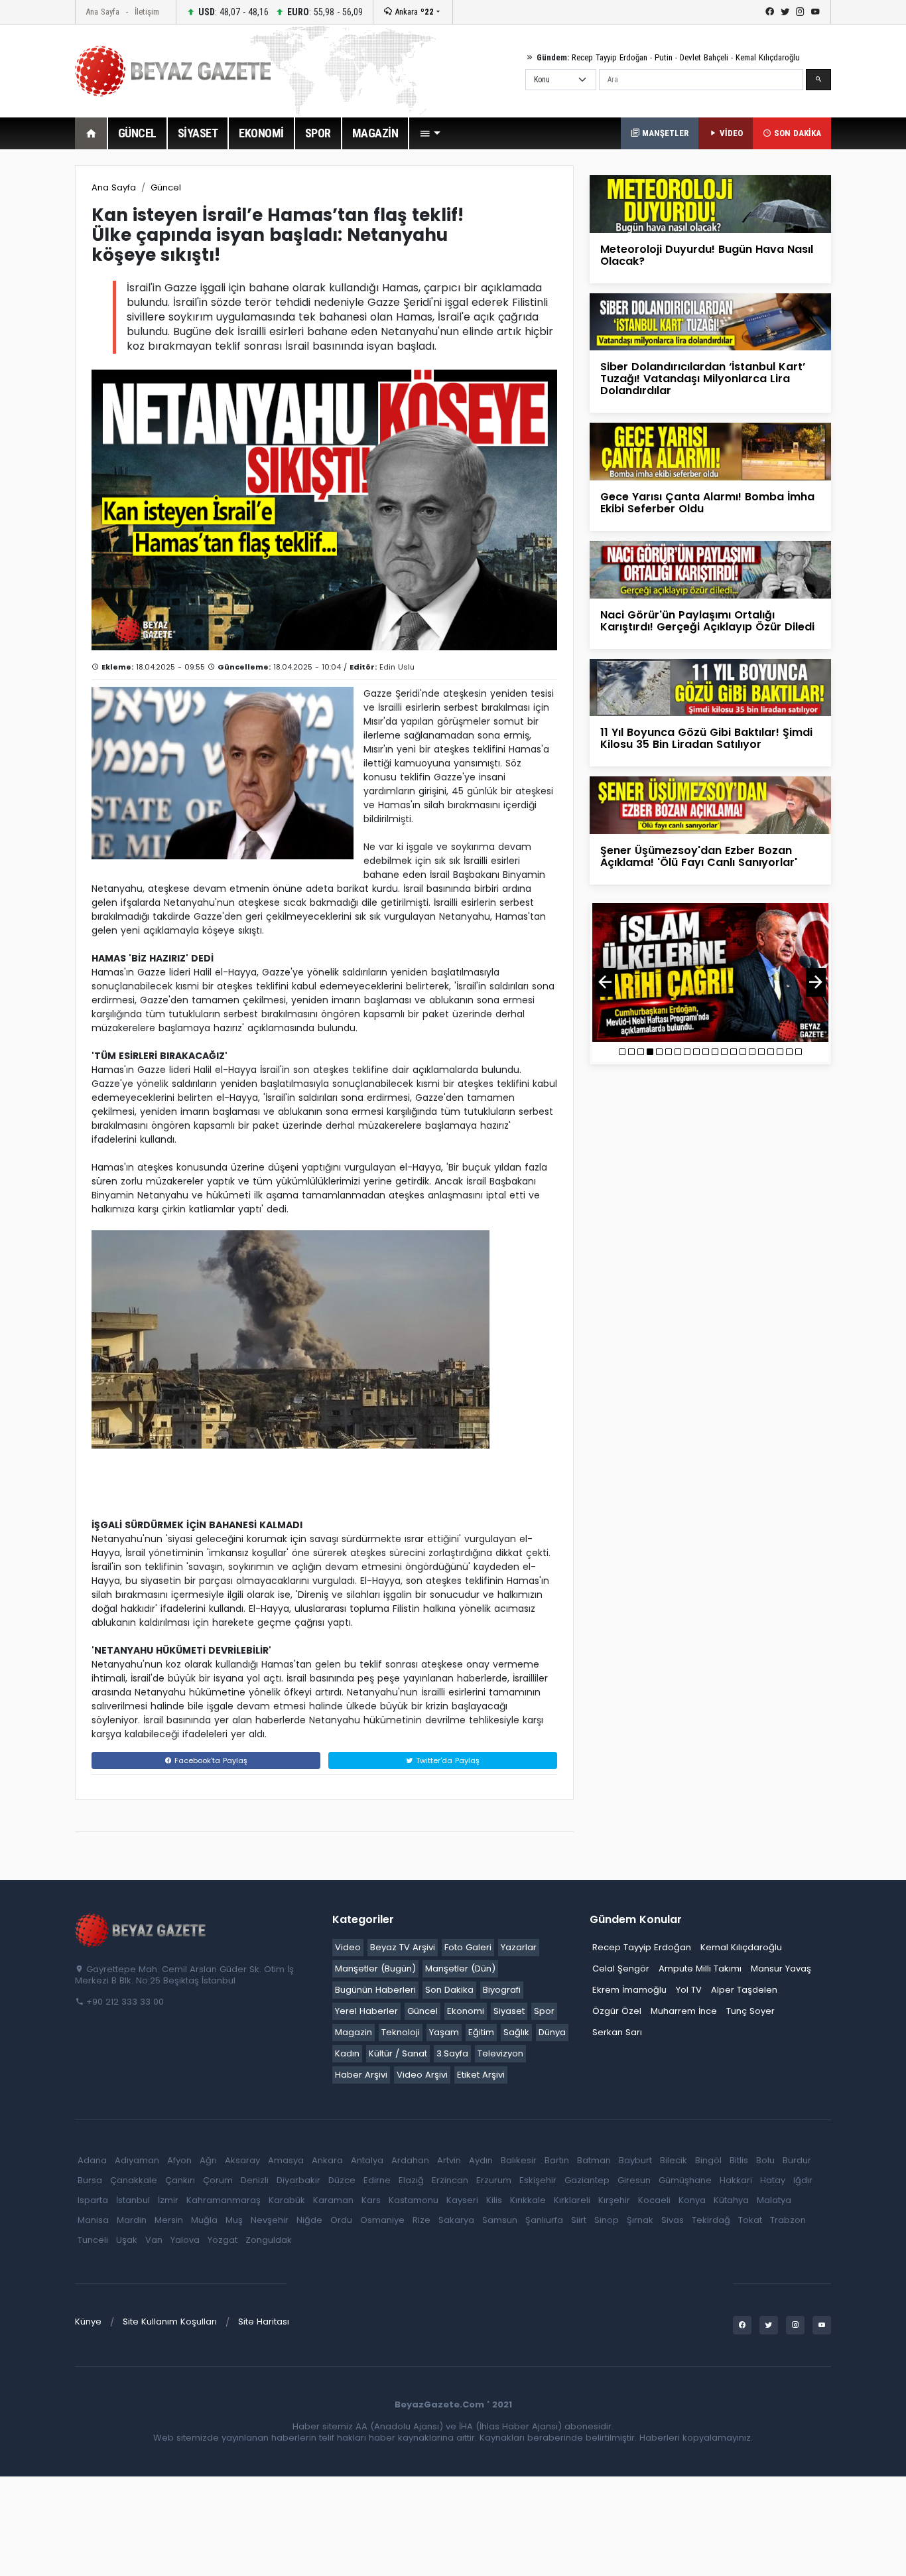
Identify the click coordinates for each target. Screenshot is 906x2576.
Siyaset (509, 2011)
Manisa (93, 2220)
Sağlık (516, 2032)
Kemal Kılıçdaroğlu (768, 57)
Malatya (774, 2200)
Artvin (449, 2160)
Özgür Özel (617, 2011)
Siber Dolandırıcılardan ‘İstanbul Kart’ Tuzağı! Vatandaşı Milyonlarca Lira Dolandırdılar (703, 379)
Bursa (90, 2180)
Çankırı (180, 2180)
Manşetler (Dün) (460, 1968)
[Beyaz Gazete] (141, 1930)
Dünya (552, 2032)
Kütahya (731, 2200)
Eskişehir (538, 2180)
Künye (88, 2322)
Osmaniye (382, 2220)
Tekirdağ (711, 2220)
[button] (430, 133)
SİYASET (198, 133)
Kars (371, 2200)
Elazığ (411, 2180)
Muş (234, 2220)
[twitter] (785, 12)
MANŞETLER (664, 133)
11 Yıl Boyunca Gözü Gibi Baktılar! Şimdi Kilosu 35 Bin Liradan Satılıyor (706, 738)
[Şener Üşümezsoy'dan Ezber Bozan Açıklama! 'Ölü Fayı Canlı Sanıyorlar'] (710, 805)
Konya (692, 2200)
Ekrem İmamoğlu (629, 1990)
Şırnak (640, 2220)
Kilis (494, 2200)
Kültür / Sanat (398, 2053)
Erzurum (494, 2180)
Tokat (750, 2220)
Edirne (377, 2180)
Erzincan (450, 2180)
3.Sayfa (452, 2053)
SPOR (318, 133)
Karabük (287, 2200)
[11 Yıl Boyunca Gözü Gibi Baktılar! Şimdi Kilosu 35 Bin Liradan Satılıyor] (710, 686)
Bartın (557, 2160)
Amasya (286, 2160)
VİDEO (730, 133)
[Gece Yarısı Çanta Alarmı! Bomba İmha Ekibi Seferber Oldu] (710, 451)
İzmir (168, 2200)
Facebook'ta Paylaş (210, 1760)
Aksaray (242, 2160)
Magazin (354, 2032)
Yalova (185, 2240)
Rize (421, 2220)
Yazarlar (519, 1947)
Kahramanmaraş (224, 2200)
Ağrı (208, 2160)
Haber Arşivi (361, 2075)
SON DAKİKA (796, 133)
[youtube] (815, 12)
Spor (544, 2011)
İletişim (147, 12)
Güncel (166, 187)
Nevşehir (270, 2220)
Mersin (169, 2220)
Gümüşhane (685, 2180)
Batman (594, 2160)
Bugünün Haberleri (375, 1990)
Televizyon (500, 2053)
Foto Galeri (468, 1947)
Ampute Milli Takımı (700, 1968)
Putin (664, 57)
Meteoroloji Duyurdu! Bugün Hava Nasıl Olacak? (707, 255)
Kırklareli (572, 2200)
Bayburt (635, 2160)
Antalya (367, 2160)
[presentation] (605, 982)
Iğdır (803, 2180)
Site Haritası (264, 2322)
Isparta (93, 2200)
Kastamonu (414, 2200)
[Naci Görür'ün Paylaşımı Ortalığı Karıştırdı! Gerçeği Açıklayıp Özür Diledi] (710, 569)
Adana (92, 2160)
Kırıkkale (528, 2200)
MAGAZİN (375, 133)
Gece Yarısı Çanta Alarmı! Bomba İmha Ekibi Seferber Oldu (707, 503)
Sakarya (456, 2220)
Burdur (797, 2160)
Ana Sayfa (102, 12)
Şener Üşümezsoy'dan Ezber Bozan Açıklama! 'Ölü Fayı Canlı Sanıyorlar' (699, 856)
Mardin (132, 2220)
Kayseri (462, 2200)
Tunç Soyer (750, 2011)
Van (154, 2240)
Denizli (255, 2180)
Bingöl (708, 2160)
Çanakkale (134, 2180)
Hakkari (736, 2180)
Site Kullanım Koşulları (170, 2322)
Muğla (204, 2220)
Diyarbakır (298, 2180)
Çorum (218, 2180)
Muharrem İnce (684, 2011)
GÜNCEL (137, 133)
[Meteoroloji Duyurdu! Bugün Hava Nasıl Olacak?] (710, 203)
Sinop (607, 2220)
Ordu (341, 2220)
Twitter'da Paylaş (446, 1760)
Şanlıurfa (544, 2220)
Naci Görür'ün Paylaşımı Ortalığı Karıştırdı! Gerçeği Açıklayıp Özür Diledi (707, 621)
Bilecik (674, 2160)
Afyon (179, 2160)
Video (348, 1947)
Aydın (481, 2160)
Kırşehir (614, 2200)
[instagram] (800, 12)
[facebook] (770, 12)
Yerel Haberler (366, 2011)
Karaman (333, 2200)
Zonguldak (269, 2240)
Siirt (579, 2220)
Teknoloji (401, 2032)
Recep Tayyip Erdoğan (610, 57)
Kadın (347, 2053)
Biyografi (502, 1990)
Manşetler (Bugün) (375, 1968)
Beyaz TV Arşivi (403, 1947)
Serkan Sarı (617, 2032)
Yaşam (444, 2032)
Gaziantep (587, 2180)
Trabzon (788, 2220)
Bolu (765, 2160)
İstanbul (133, 2200)
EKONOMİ (261, 133)
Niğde (309, 2220)
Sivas (673, 2220)
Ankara (413, 12)
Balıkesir (519, 2160)
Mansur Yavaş (781, 1968)
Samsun (500, 2220)
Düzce (342, 2180)
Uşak (127, 2240)
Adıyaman (137, 2160)
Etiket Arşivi (481, 2075)
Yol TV (689, 1990)
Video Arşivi (422, 2075)
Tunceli (93, 2240)
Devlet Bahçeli (704, 57)
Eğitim (481, 2032)
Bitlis (739, 2160)
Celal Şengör (621, 1968)
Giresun (634, 2180)
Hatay (773, 2180)
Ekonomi (466, 2011)
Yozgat (223, 2240)
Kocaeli (654, 2200)
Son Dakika (449, 1990)
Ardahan (410, 2160)
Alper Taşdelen (744, 1990)
